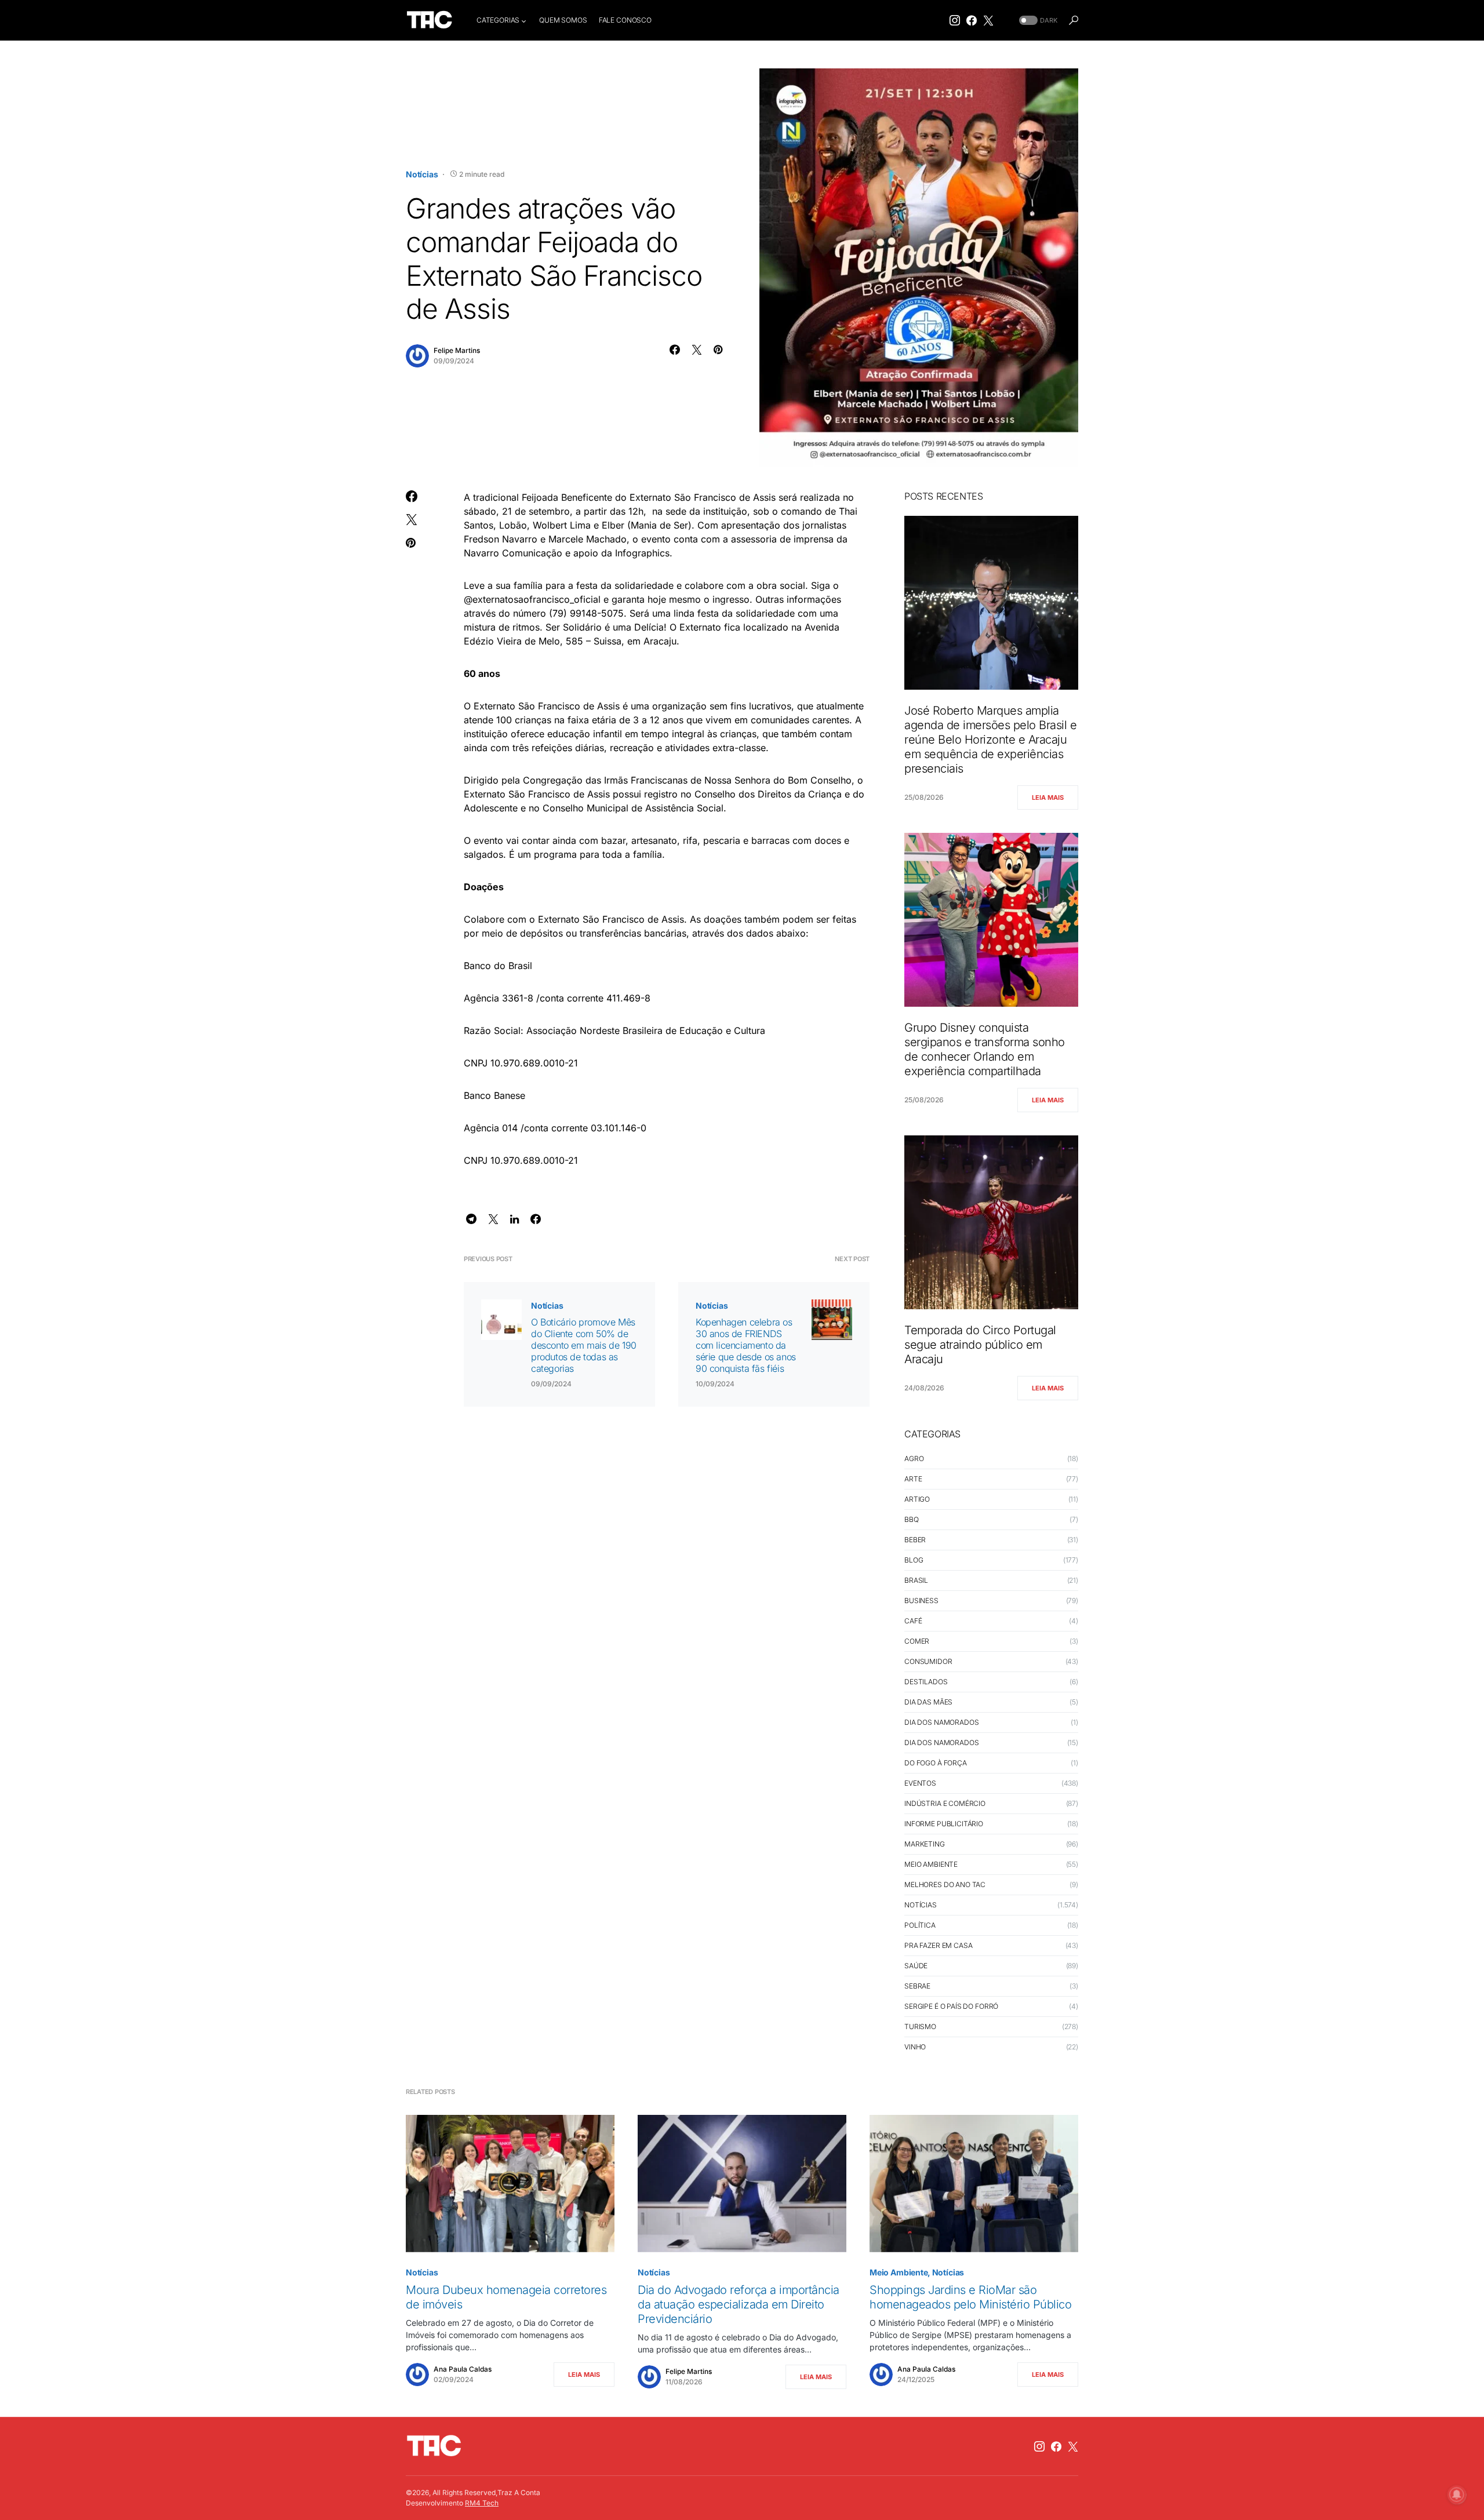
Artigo (917, 1499)
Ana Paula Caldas (463, 2369)
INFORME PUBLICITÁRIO (944, 1824)
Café (913, 1621)
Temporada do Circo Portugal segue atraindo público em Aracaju (980, 1345)
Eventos (920, 1783)
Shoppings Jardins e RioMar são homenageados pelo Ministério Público (970, 2297)
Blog (914, 1560)
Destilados (926, 1682)
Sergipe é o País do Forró (951, 2006)
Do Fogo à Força (936, 1763)
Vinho (915, 2047)
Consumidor (928, 1661)
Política (920, 1925)
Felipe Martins (457, 350)
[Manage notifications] (1457, 2494)
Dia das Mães (928, 1702)
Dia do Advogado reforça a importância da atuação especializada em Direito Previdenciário (739, 2304)
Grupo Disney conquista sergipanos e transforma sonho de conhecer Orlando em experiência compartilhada (985, 1049)
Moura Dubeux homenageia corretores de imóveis (506, 2297)
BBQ (912, 1519)
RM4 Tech (482, 2503)
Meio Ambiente (931, 1864)
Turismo (920, 2026)
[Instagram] (955, 20)
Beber (915, 1540)
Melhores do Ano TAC (945, 1884)
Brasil (916, 1580)
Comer (917, 1641)
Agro (914, 1459)
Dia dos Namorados (941, 1722)
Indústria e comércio (945, 1803)
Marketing (925, 1844)
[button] (1037, 21)
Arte (913, 1479)
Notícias (422, 174)
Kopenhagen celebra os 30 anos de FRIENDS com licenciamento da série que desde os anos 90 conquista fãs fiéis (746, 1345)
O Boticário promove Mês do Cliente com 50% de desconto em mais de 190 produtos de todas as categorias (584, 1345)
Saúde (916, 1966)
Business (921, 1601)
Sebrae (917, 1986)
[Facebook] (972, 20)
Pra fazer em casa (938, 1945)
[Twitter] (988, 20)
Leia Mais (1048, 797)
